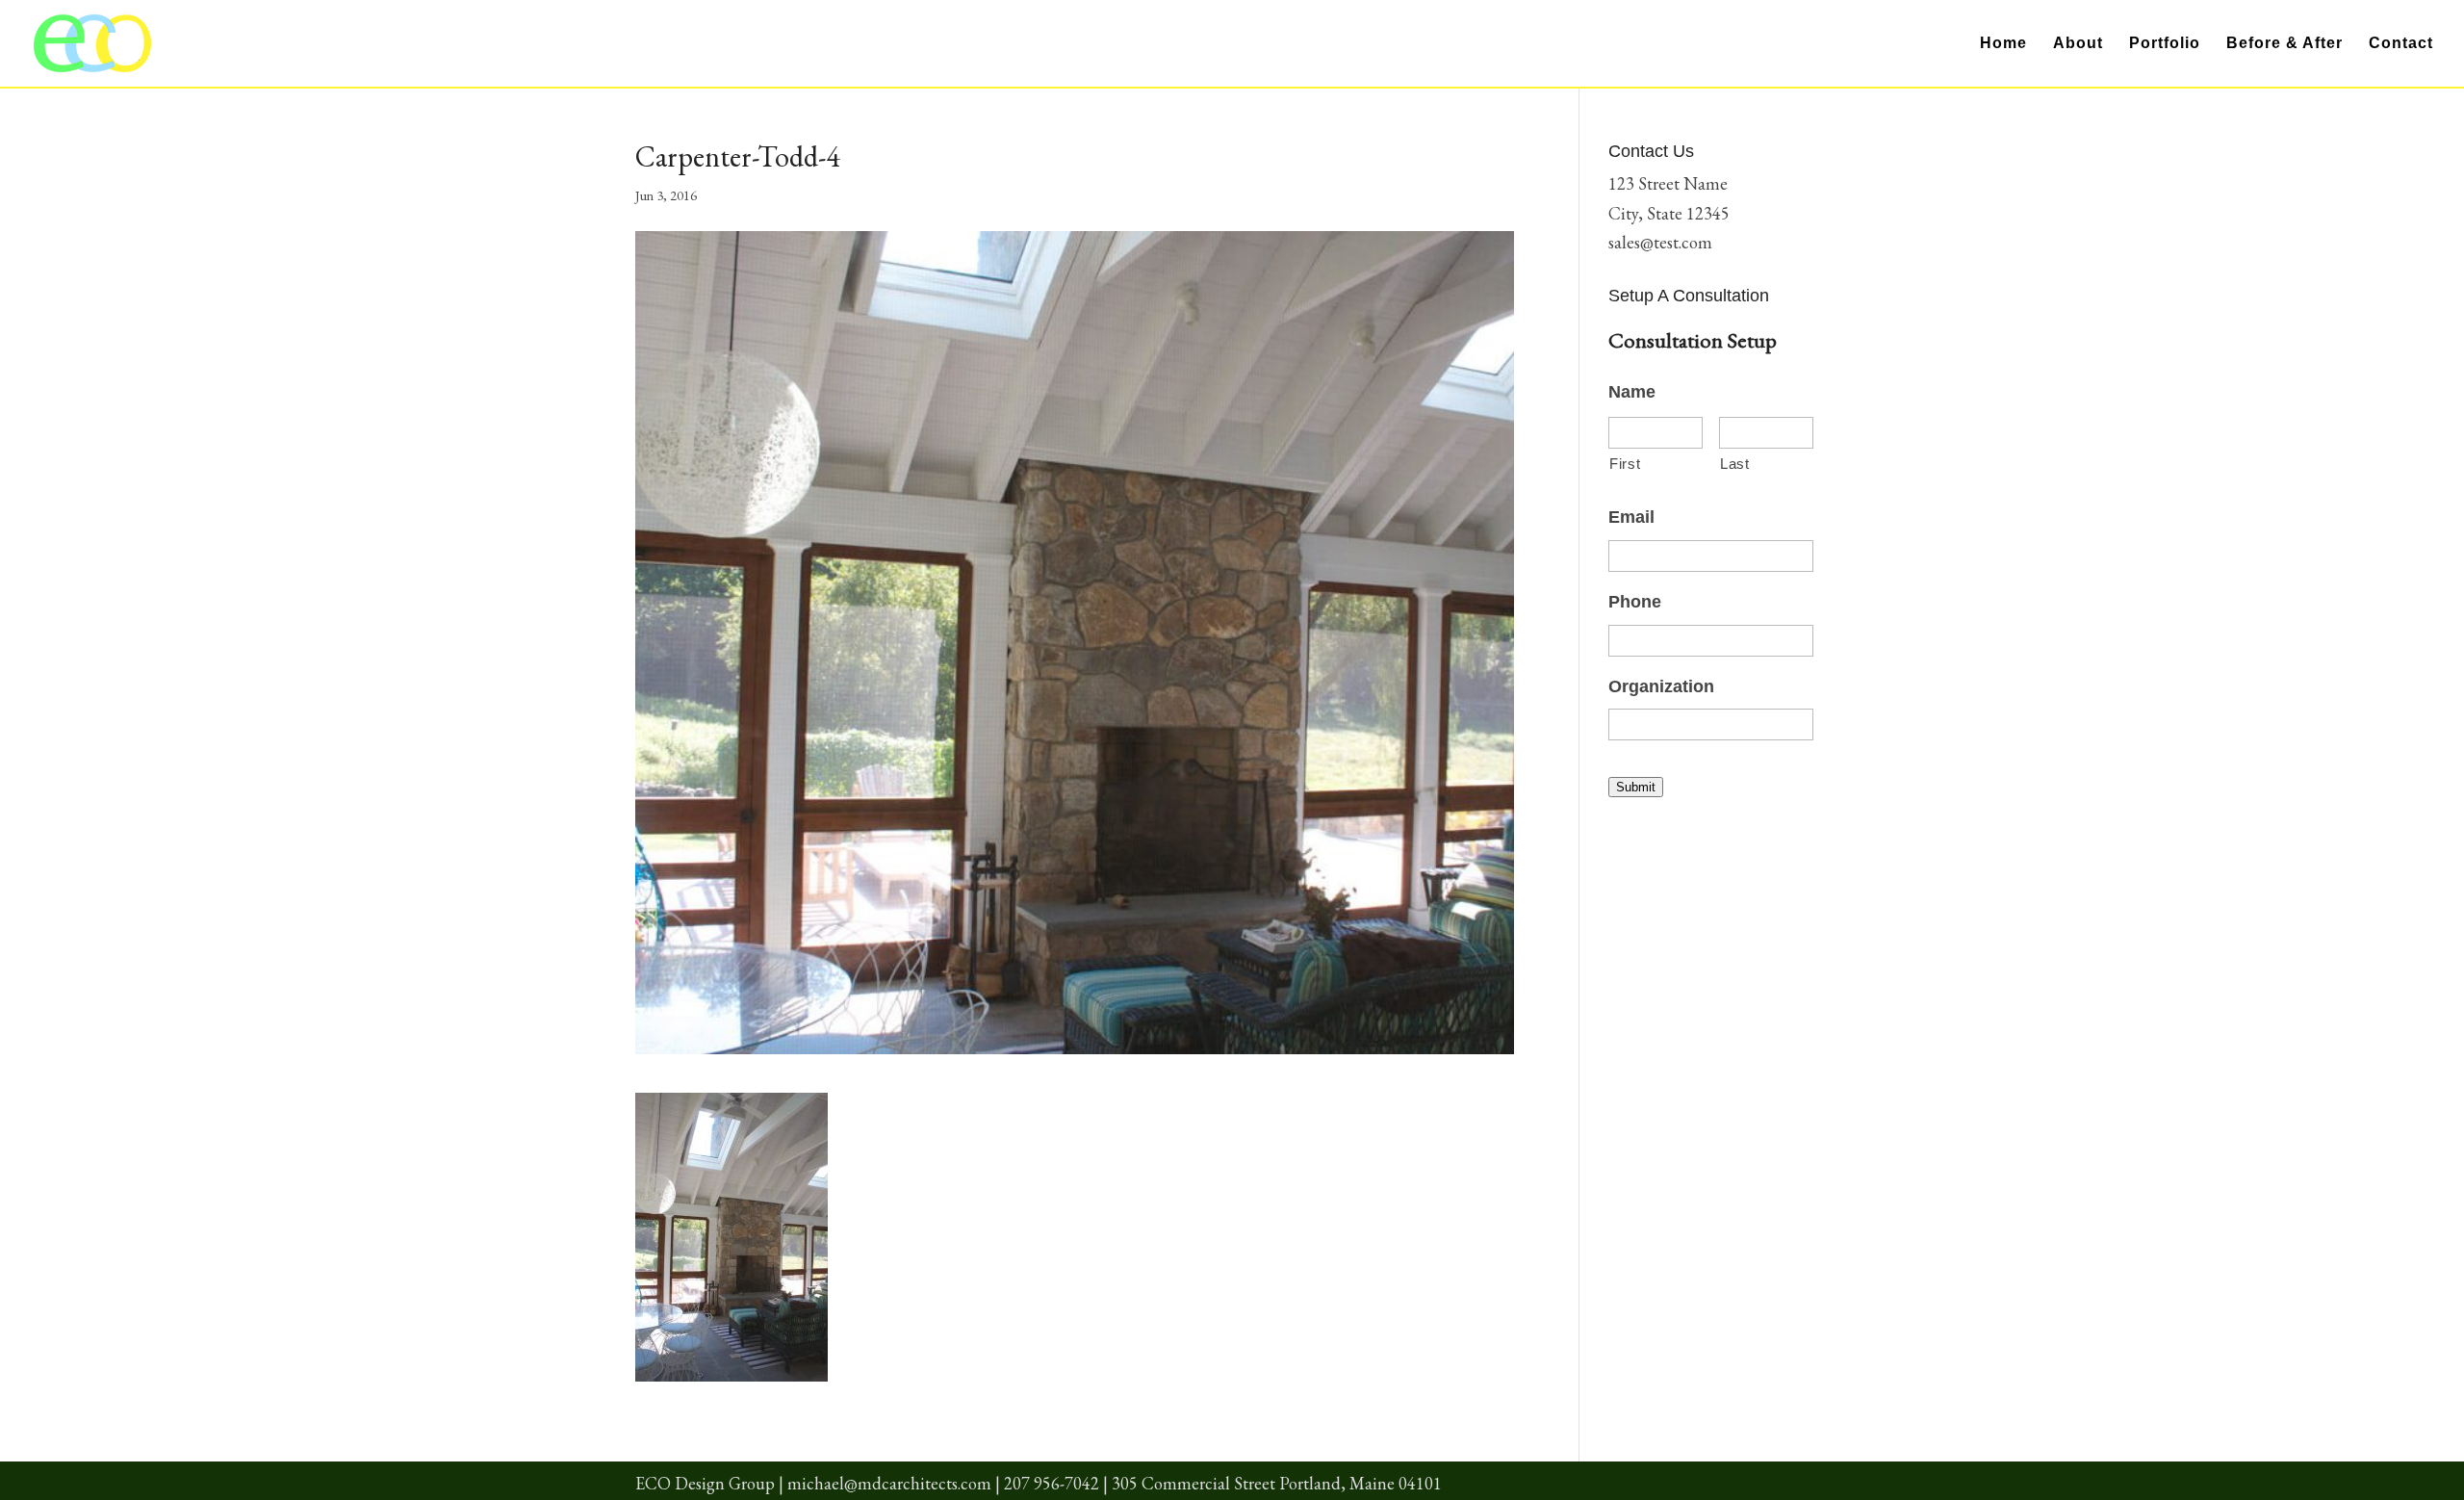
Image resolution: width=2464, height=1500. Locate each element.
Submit (1636, 787)
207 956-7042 (1052, 1483)
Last (1735, 464)
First (1625, 464)
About (2078, 44)
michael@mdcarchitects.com (889, 1483)
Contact (2401, 44)
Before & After (2284, 44)
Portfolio (2165, 44)
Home (2003, 44)
